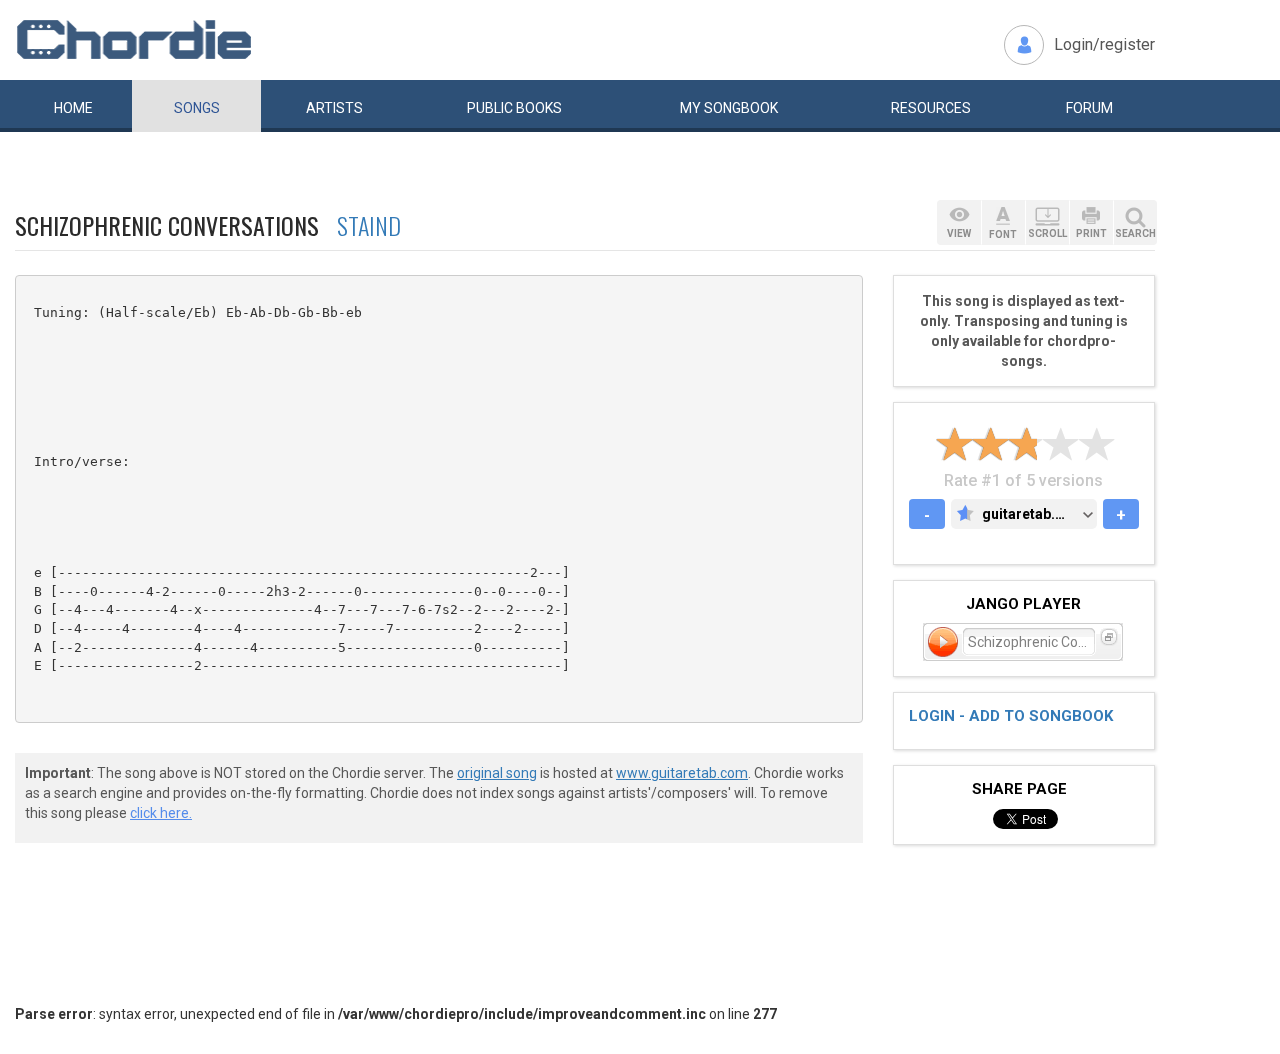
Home (73, 108)
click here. (161, 813)
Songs (197, 108)
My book (729, 108)
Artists (334, 108)
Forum (1089, 108)
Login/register (1104, 44)
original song (497, 773)
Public (514, 108)
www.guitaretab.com (682, 773)
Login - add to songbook (1011, 716)
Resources (931, 108)
